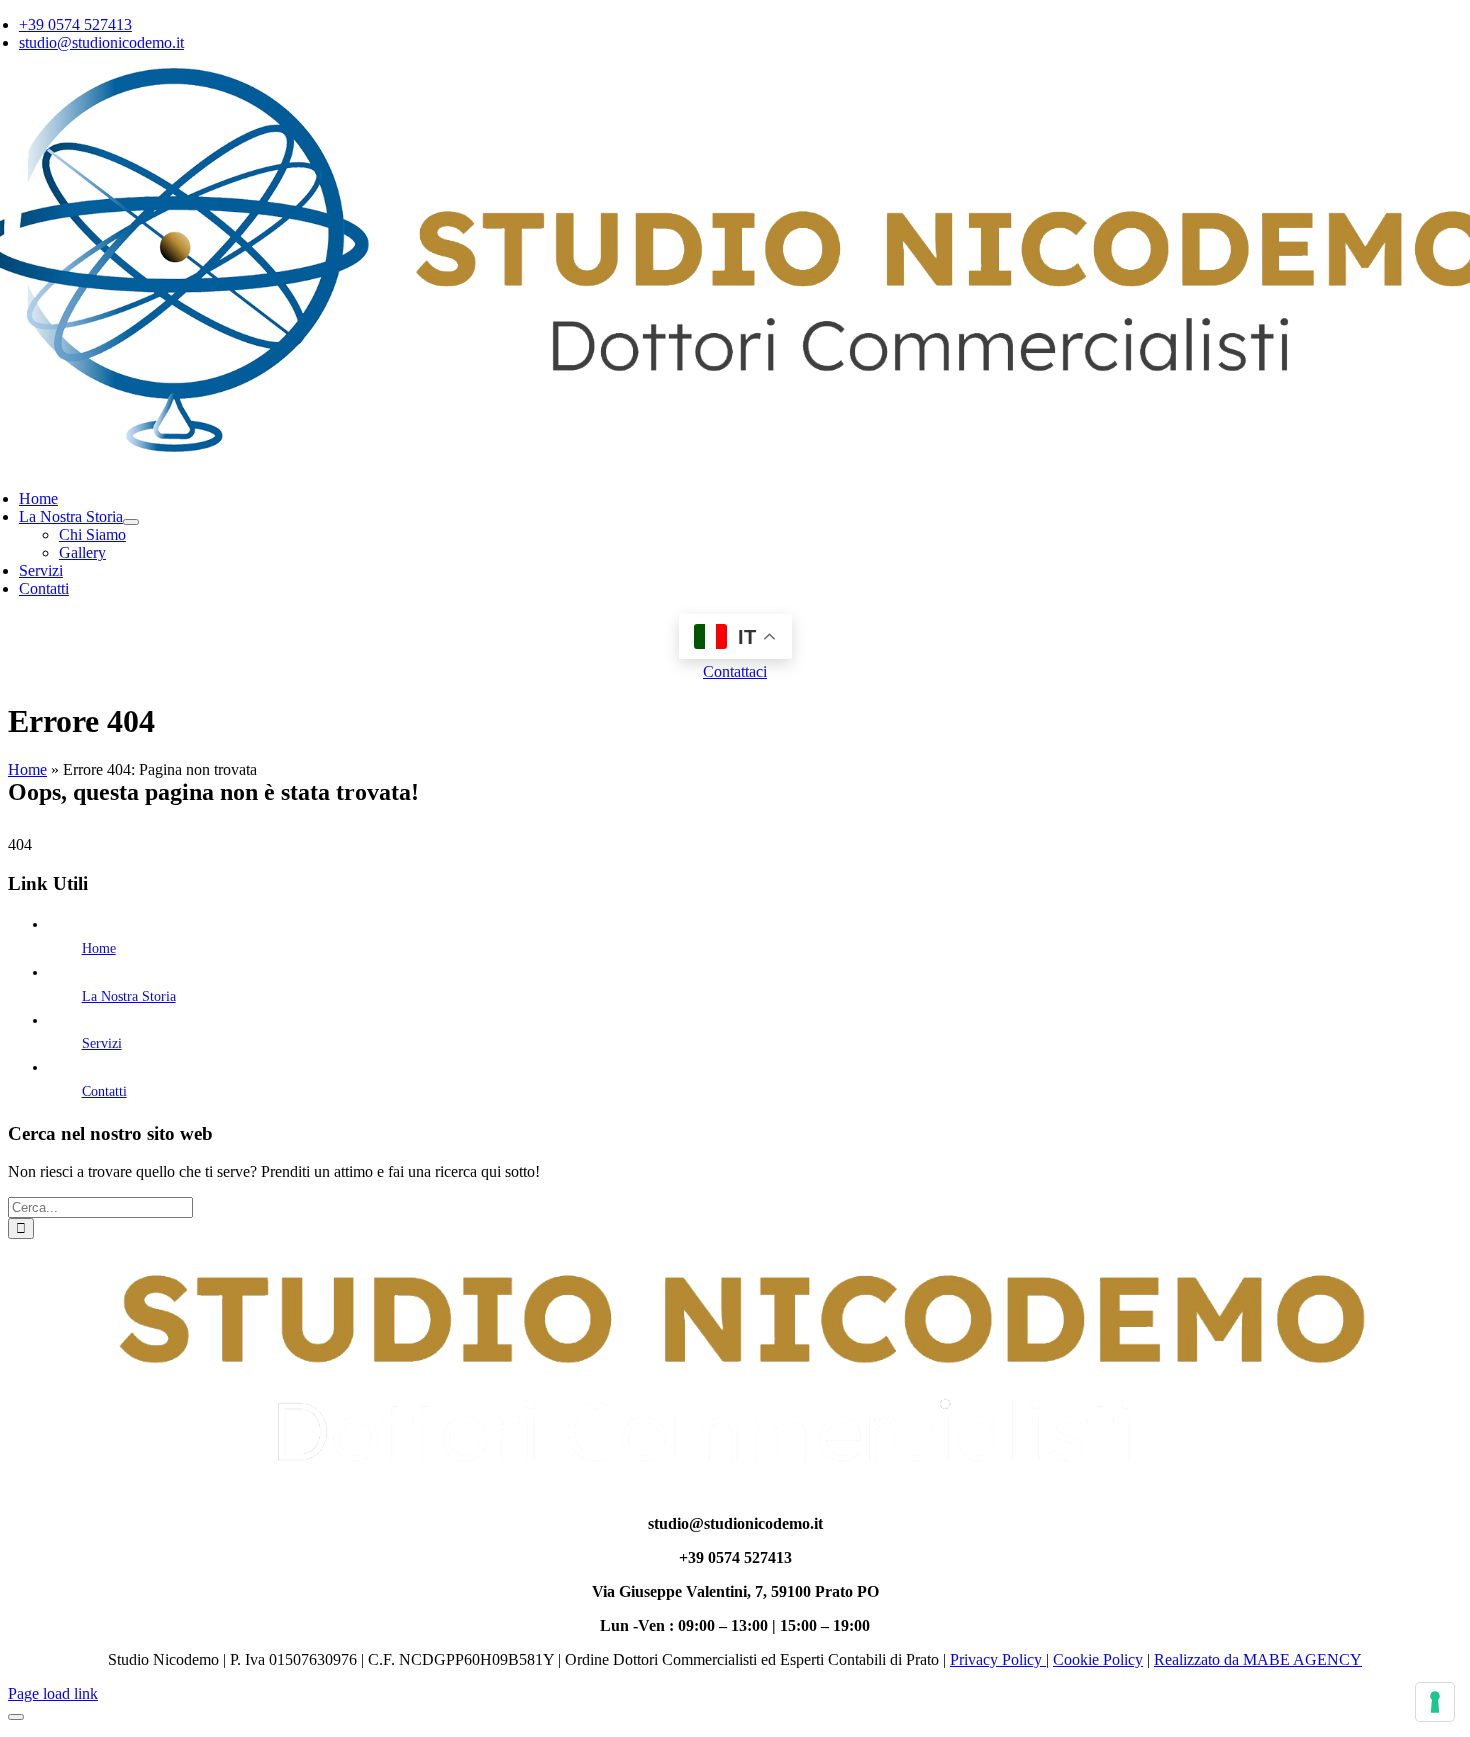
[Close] (16, 1717)
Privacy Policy (998, 1659)
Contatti (104, 1091)
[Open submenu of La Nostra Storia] (131, 522)
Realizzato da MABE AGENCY (1258, 1659)
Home (27, 769)
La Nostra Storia (129, 996)
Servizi (102, 1043)
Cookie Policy (1098, 1659)
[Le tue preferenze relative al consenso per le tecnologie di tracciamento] (1435, 1702)
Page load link (53, 1693)
